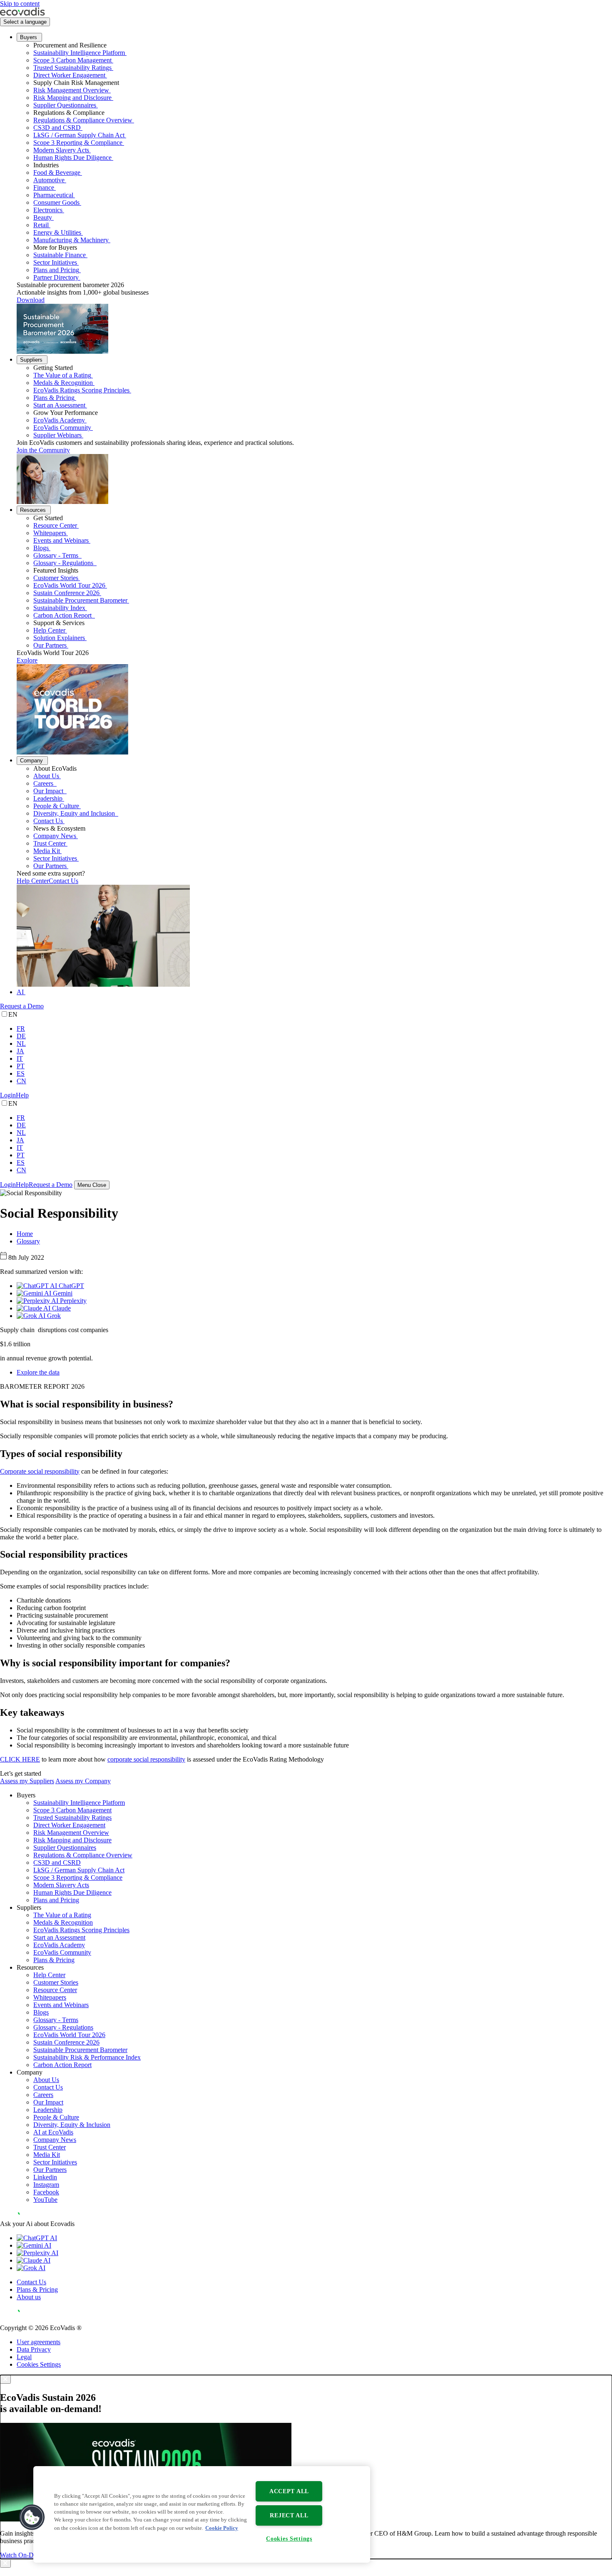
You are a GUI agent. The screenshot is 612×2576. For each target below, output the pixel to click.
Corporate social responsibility (40, 1471)
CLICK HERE (20, 1759)
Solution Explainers (59, 638)
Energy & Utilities (57, 232)
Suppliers (31, 360)
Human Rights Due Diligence (72, 158)
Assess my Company (83, 1781)
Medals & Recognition (63, 383)
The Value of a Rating (62, 375)
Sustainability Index (59, 608)
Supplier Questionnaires (65, 105)
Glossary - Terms (57, 555)
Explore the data (38, 1372)
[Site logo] (22, 14)
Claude (61, 1308)
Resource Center (55, 525)
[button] (32, 2517)
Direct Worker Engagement (69, 75)
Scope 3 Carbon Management (72, 60)
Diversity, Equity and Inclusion (75, 813)
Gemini (62, 1293)
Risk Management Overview (71, 90)
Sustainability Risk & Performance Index (87, 2057)
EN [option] (13, 1014)
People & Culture (56, 806)
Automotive (49, 180)
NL (21, 1044)
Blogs (41, 548)
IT (20, 1058)
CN (21, 1081)
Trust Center (50, 843)
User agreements (39, 2342)
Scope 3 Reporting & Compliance (78, 143)
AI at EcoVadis (53, 2132)
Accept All (289, 2491)
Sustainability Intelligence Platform (79, 53)
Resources (33, 510)
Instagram (46, 2185)
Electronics (48, 210)
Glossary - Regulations (64, 563)
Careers (44, 783)
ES (21, 1073)
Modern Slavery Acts (61, 150)
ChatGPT (71, 1286)
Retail (41, 225)
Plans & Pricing (54, 398)
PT (21, 1066)
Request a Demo (22, 1006)
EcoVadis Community (62, 428)
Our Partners (50, 645)
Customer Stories (56, 578)
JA (20, 1051)
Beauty (43, 217)
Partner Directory (56, 277)
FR (21, 1029)
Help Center (49, 630)
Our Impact (49, 791)
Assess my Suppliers (27, 1781)
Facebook (46, 2192)
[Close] (5, 2379)
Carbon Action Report (63, 615)
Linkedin (45, 2177)
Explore (27, 660)
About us (29, 2297)
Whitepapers (50, 533)
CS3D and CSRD (57, 128)
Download (31, 300)
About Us (46, 776)
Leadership (48, 798)
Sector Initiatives (55, 262)
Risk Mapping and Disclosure (72, 98)
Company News (55, 836)
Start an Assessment (59, 405)
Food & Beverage (57, 172)
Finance (44, 187)
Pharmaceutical (53, 195)
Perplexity (72, 1301)
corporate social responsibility (146, 1759)
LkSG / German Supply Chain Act (79, 135)
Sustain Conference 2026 (66, 593)
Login (8, 1095)
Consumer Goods (56, 202)
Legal (24, 2357)
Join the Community (43, 450)
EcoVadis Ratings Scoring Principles (81, 390)
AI (20, 992)
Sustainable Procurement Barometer (80, 600)
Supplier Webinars (57, 435)
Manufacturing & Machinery (71, 240)
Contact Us (48, 821)
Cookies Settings (39, 2364)
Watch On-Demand (26, 2555)
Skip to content (20, 4)
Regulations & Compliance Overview (83, 120)
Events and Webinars (61, 540)
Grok (53, 1316)
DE (21, 1036)
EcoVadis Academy (59, 420)
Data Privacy (34, 2349)
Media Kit (47, 851)
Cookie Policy (222, 2528)
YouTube (45, 2200)
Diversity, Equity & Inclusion (72, 2125)
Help (22, 1095)
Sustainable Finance (60, 255)
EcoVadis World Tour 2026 (69, 585)
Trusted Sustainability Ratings (72, 68)
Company (31, 761)
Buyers (29, 37)
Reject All (289, 2515)
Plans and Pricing (56, 270)
